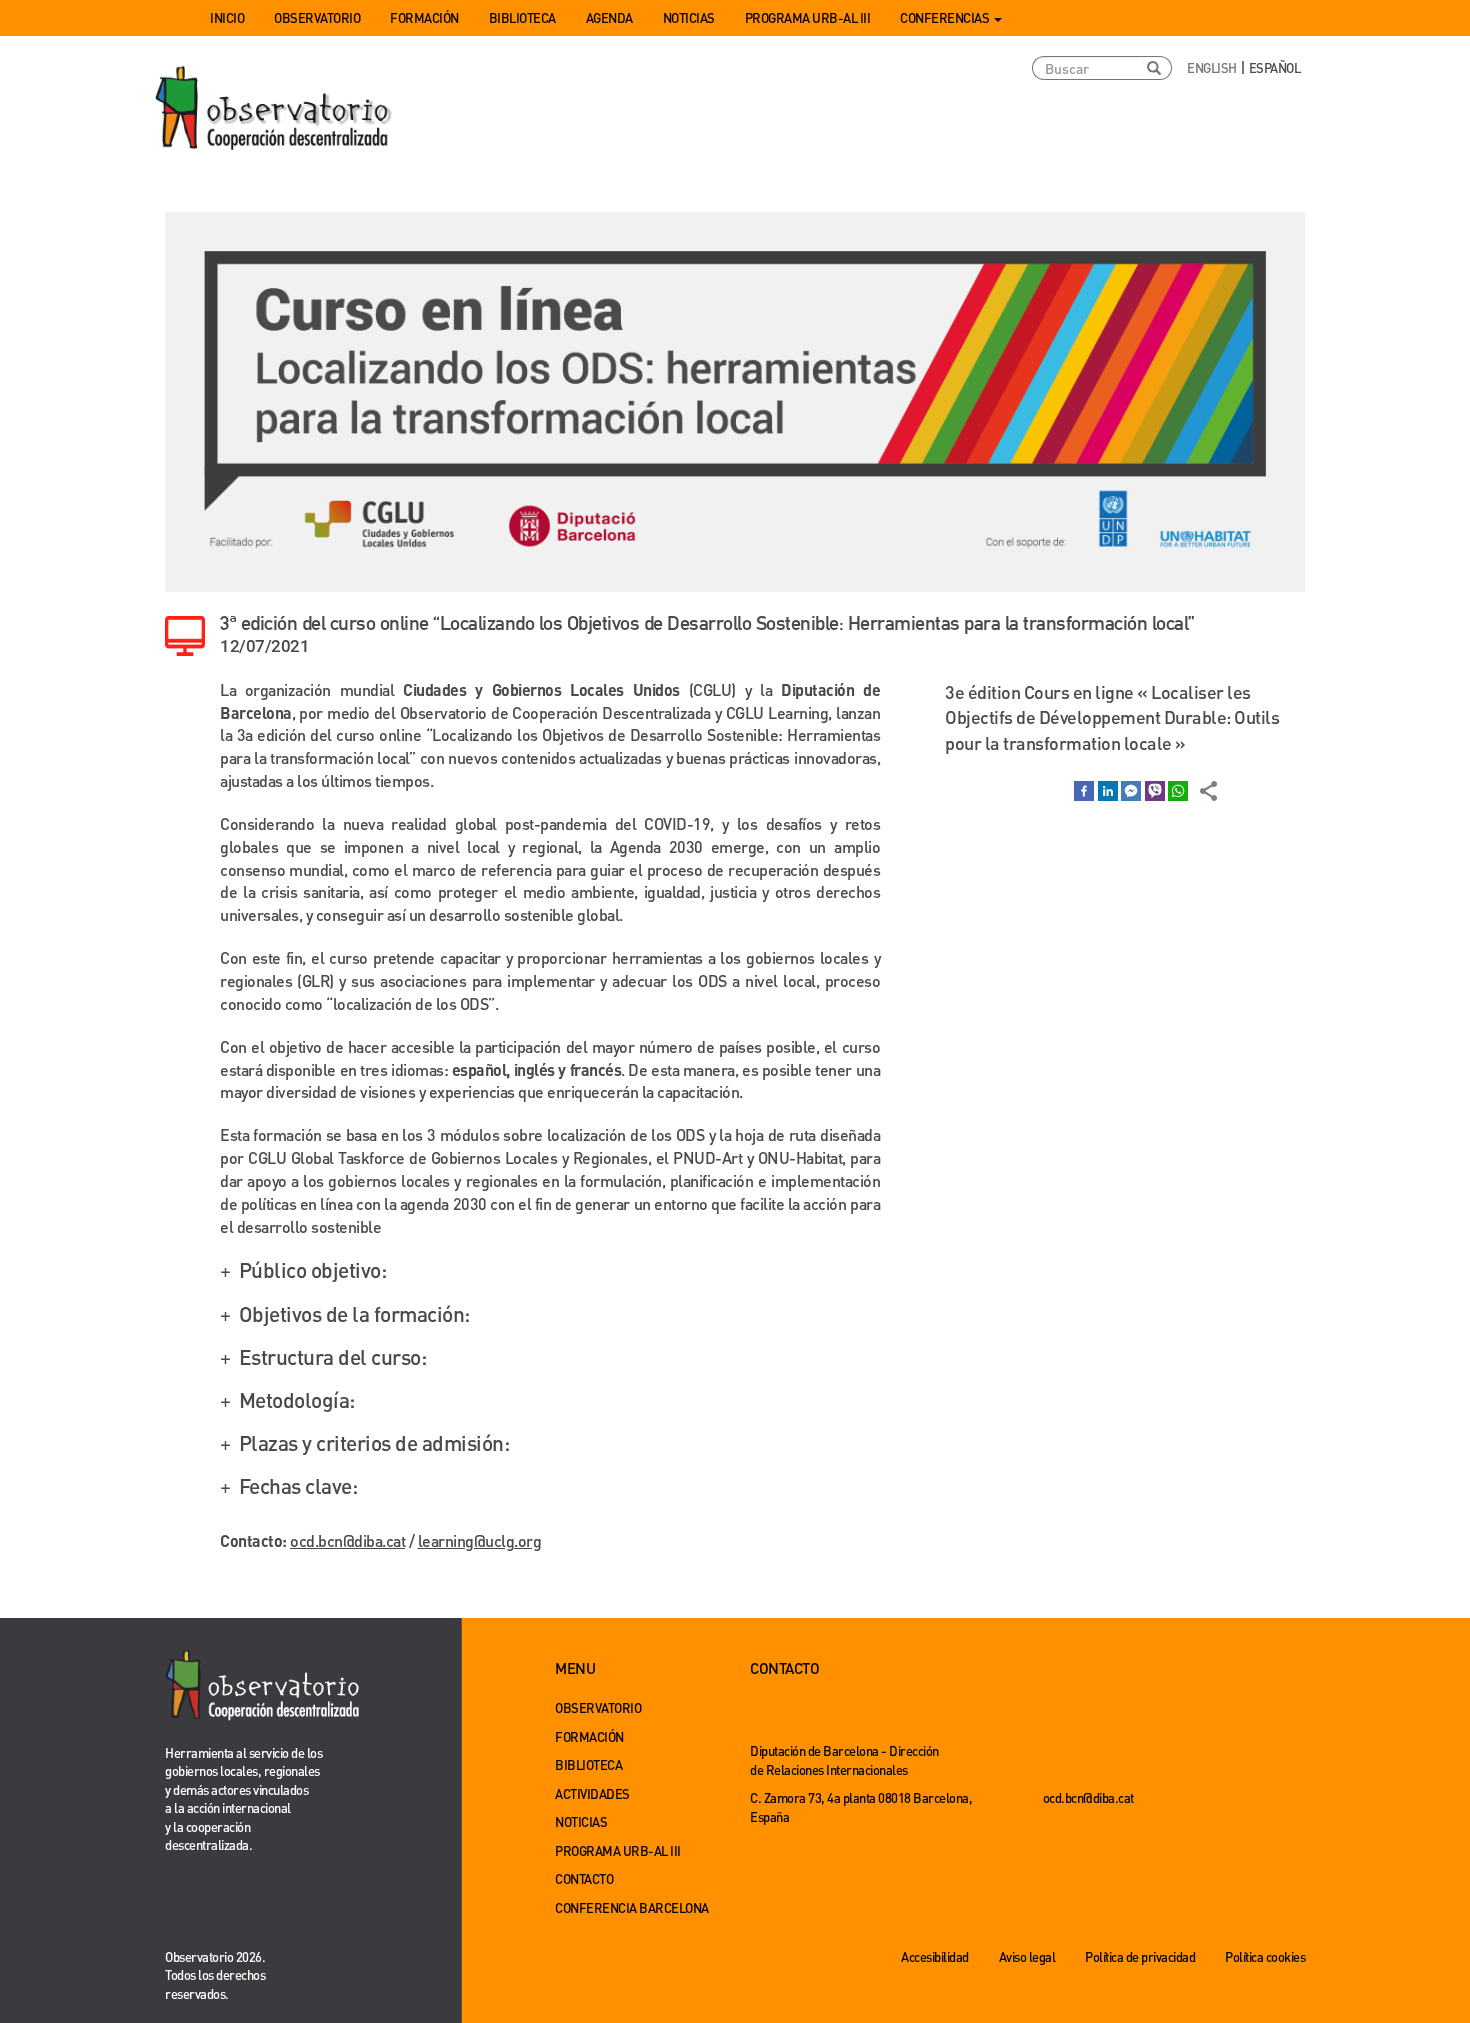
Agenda (609, 17)
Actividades (592, 1793)
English (1212, 67)
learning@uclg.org (480, 1540)
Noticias (689, 17)
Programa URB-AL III (808, 17)
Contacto (584, 1878)
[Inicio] (275, 109)
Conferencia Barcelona (632, 1907)
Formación (424, 17)
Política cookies (1265, 1956)
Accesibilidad (935, 1956)
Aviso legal (1027, 1956)
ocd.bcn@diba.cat (347, 1540)
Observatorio (317, 17)
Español (1275, 67)
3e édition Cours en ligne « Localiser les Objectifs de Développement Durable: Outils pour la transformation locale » (1112, 717)
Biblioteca (522, 17)
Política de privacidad (1140, 1956)
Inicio (227, 17)
